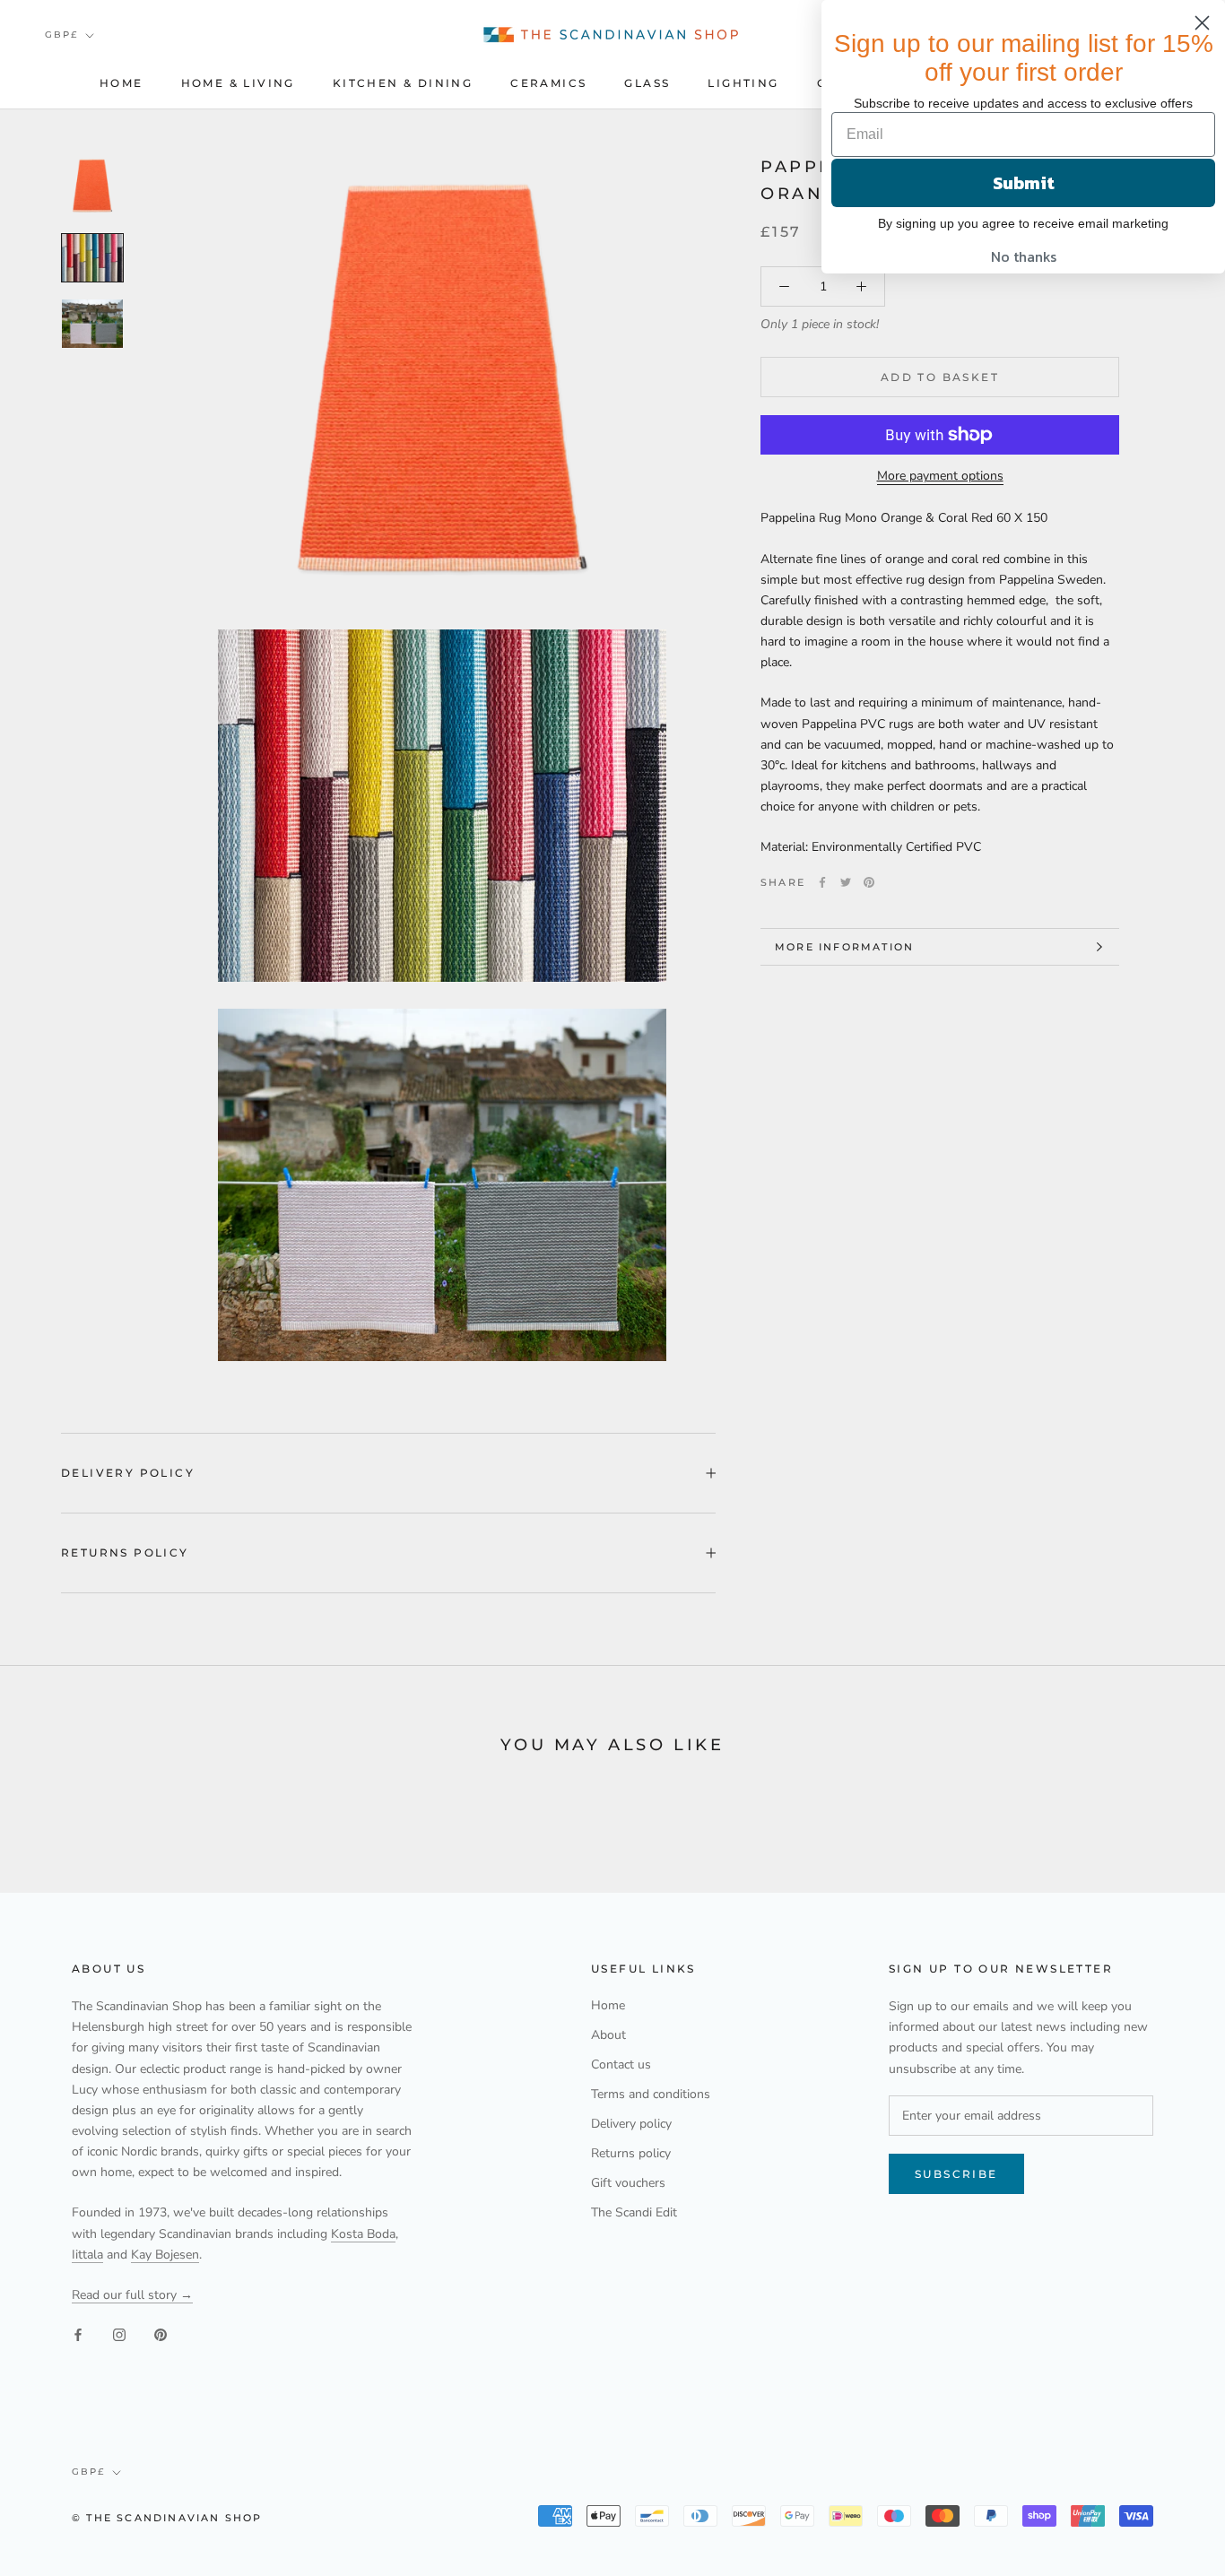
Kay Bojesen (165, 2255)
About (608, 2035)
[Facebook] (822, 882)
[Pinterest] (869, 882)
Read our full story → (132, 2295)
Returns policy (125, 1553)
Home (122, 83)
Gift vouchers (628, 2183)
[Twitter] (846, 882)
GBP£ (61, 35)
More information (844, 947)
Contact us (621, 2064)
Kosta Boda (363, 2234)
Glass (647, 83)
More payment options (940, 476)
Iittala (87, 2255)
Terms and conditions (651, 2094)
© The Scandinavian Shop (167, 2518)
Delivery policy (128, 1473)
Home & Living (238, 83)
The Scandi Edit (634, 2212)
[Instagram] (119, 2333)
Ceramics (548, 83)
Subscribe (956, 2174)
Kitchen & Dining (403, 83)
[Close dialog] (1202, 23)
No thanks (1024, 256)
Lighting (743, 83)
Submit (1024, 183)
